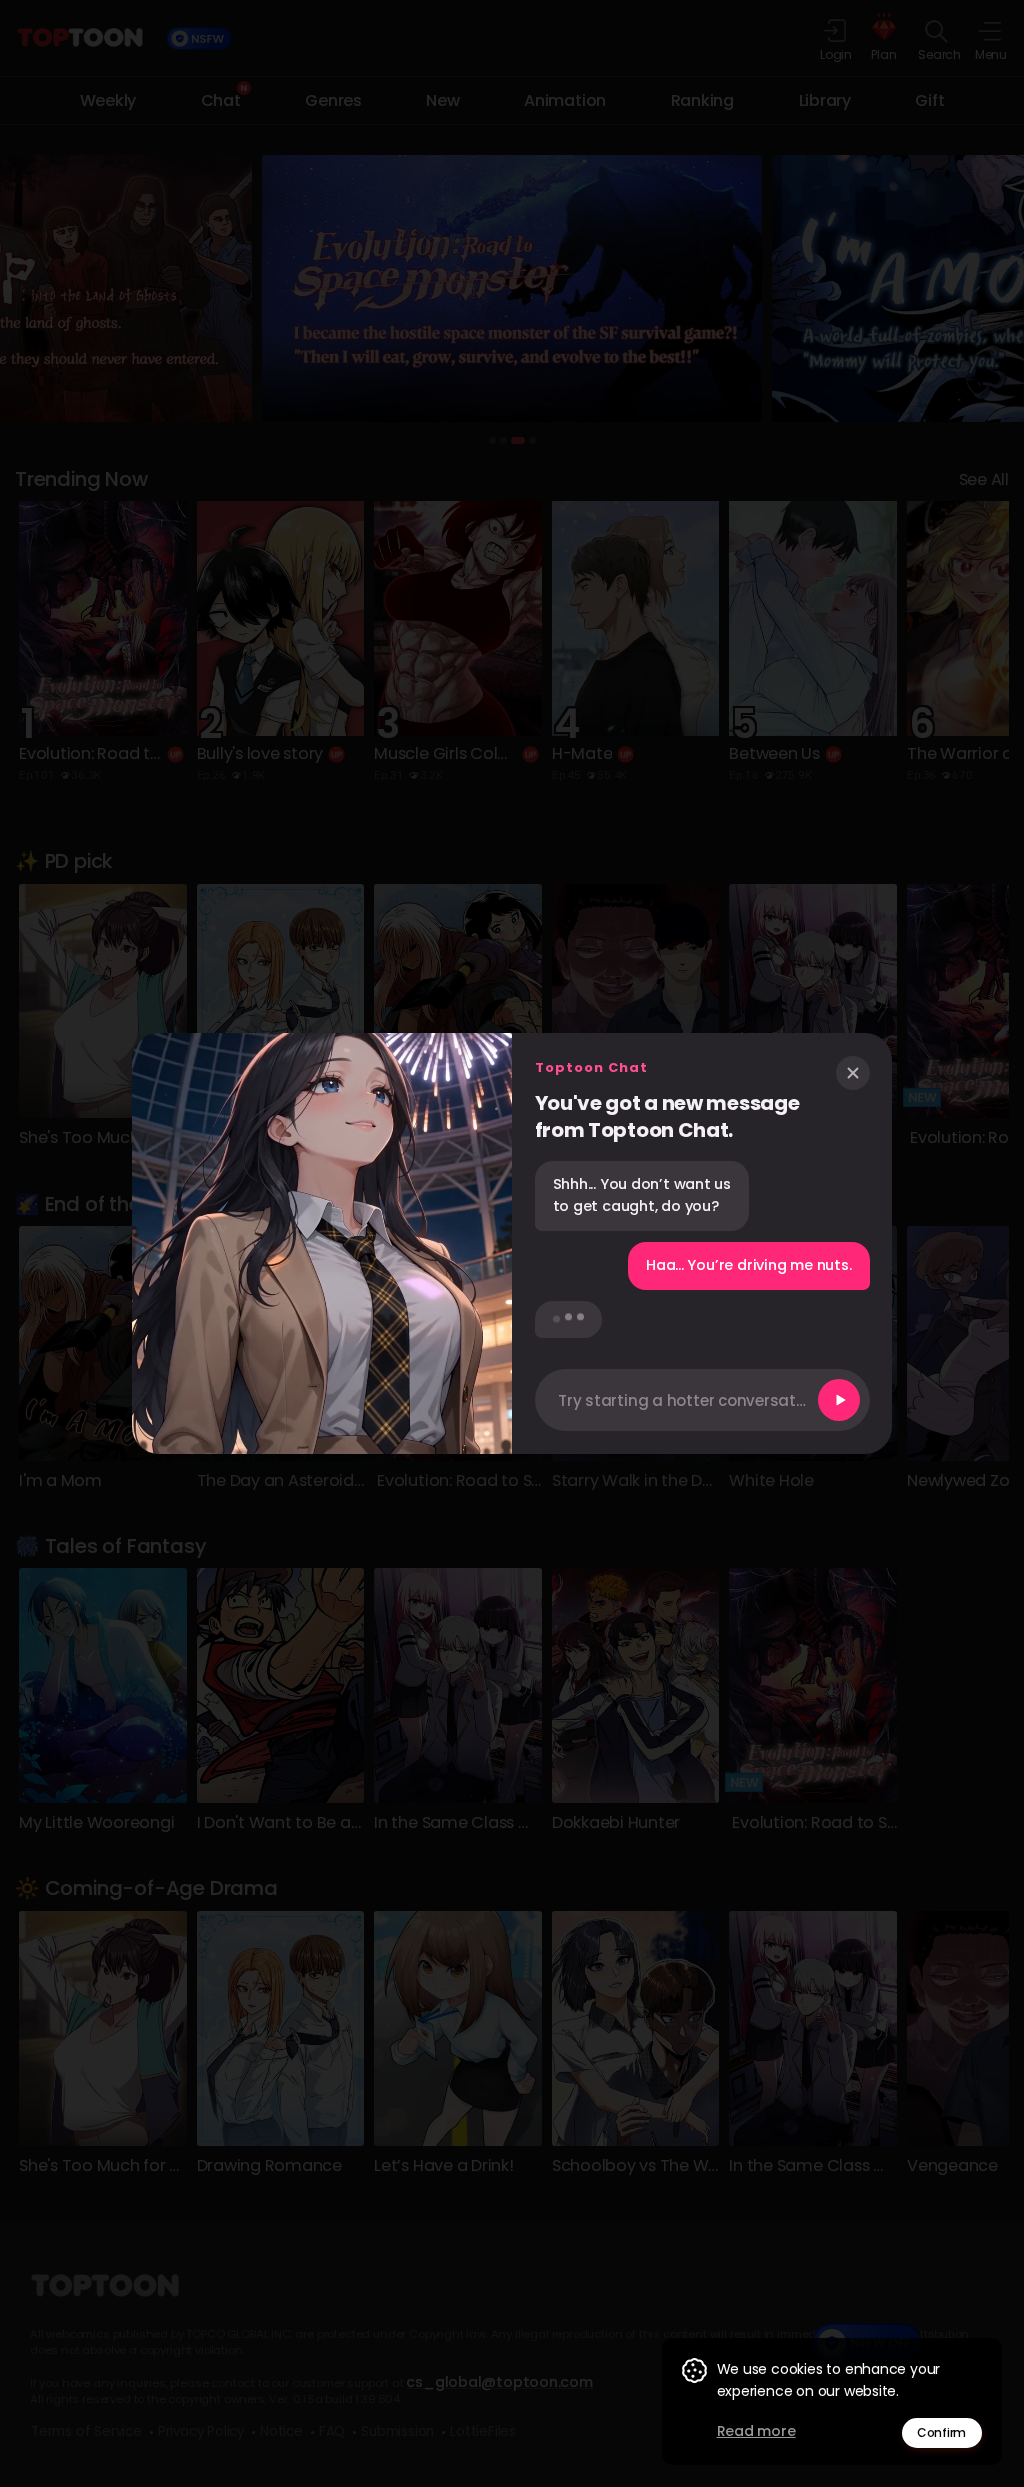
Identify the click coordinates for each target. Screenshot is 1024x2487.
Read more (756, 2431)
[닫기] (853, 1073)
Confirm (941, 2432)
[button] (702, 1400)
